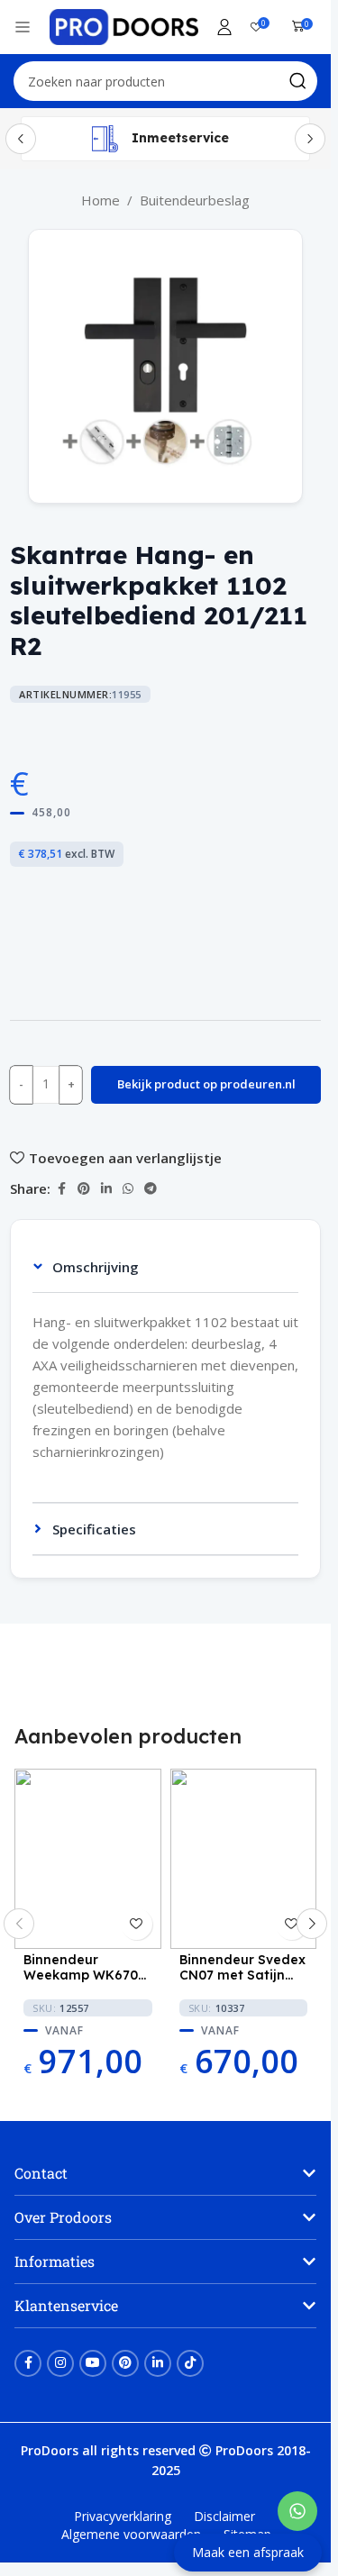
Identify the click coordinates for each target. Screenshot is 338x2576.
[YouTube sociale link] (93, 2363)
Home (100, 200)
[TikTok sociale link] (190, 2363)
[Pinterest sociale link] (84, 1189)
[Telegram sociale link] (151, 1189)
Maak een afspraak (248, 2552)
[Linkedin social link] (106, 1189)
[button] (19, 1924)
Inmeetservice (180, 138)
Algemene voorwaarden (131, 2534)
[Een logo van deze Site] (124, 25)
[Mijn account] (224, 27)
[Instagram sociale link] (60, 2363)
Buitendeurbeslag (195, 200)
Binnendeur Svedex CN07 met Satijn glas (242, 1968)
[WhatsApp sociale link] (128, 1189)
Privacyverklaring (123, 2516)
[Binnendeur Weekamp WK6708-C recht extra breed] (87, 1859)
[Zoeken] (297, 81)
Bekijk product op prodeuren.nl (206, 1084)
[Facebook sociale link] (61, 1189)
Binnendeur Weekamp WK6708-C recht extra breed (87, 1968)
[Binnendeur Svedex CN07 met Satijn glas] (243, 1859)
